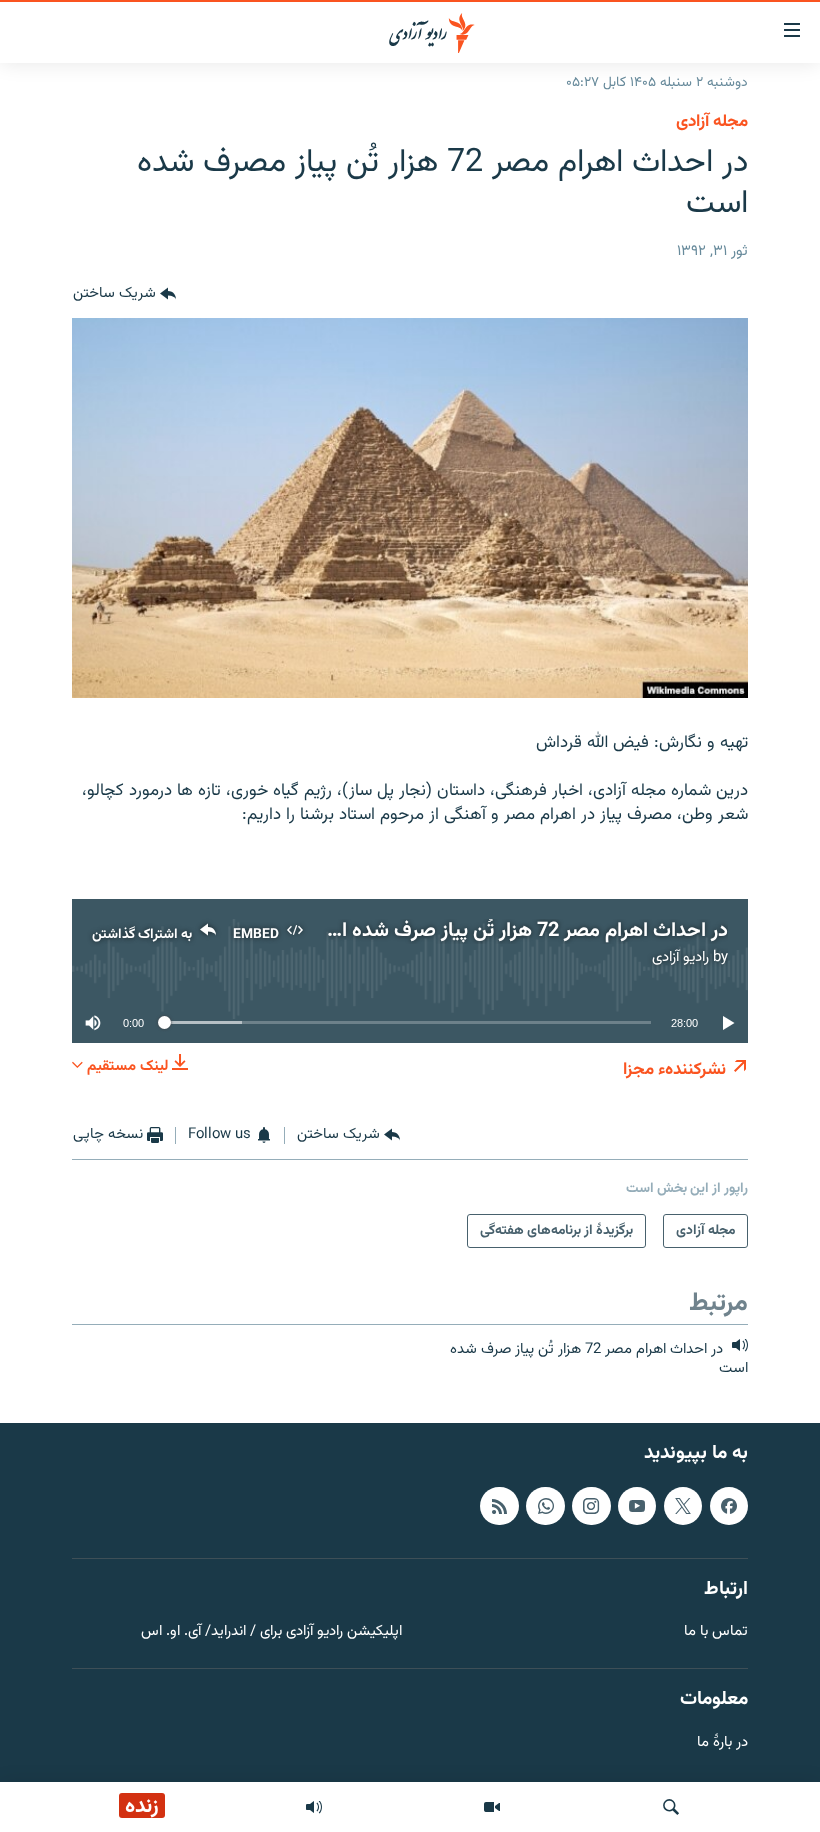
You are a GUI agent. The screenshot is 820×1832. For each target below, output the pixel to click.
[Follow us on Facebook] (729, 1506)
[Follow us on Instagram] (591, 1506)
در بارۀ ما (722, 1743)
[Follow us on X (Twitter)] (683, 1506)
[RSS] (499, 1506)
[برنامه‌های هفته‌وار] (314, 1807)
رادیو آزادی (680, 957)
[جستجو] (671, 1807)
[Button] (124, 294)
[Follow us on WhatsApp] (545, 1506)
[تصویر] (492, 1807)
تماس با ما (716, 1632)
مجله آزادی (712, 122)
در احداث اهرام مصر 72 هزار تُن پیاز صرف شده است (517, 931)
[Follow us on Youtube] (637, 1506)
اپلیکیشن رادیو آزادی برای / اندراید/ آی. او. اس (271, 1632)
